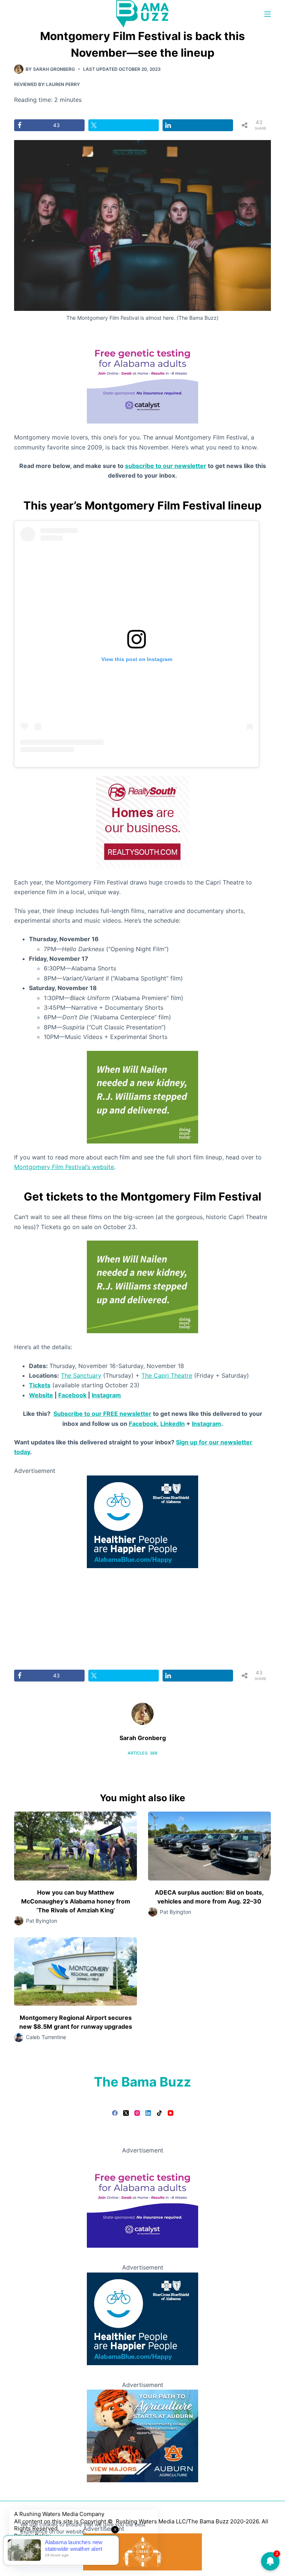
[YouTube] (171, 2113)
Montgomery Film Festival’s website (64, 1167)
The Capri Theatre (167, 1375)
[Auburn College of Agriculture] (142, 2435)
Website (41, 1395)
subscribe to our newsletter (166, 466)
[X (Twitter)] (126, 2113)
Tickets (40, 1385)
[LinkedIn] (148, 2113)
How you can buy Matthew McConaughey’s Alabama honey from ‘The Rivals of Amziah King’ (76, 1901)
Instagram (106, 1395)
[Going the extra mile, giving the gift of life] (142, 1096)
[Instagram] (137, 2113)
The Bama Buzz (142, 2082)
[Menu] (268, 14)
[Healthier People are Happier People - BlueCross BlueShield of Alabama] (142, 1521)
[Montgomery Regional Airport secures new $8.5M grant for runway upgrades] (76, 1972)
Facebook (72, 1395)
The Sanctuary (81, 1375)
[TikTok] (159, 2113)
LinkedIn (173, 1424)
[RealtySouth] (142, 821)
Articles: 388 (142, 1753)
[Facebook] (115, 2113)
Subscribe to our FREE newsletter (102, 1414)
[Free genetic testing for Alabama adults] (142, 377)
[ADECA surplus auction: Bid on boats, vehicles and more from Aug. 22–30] (209, 1846)
